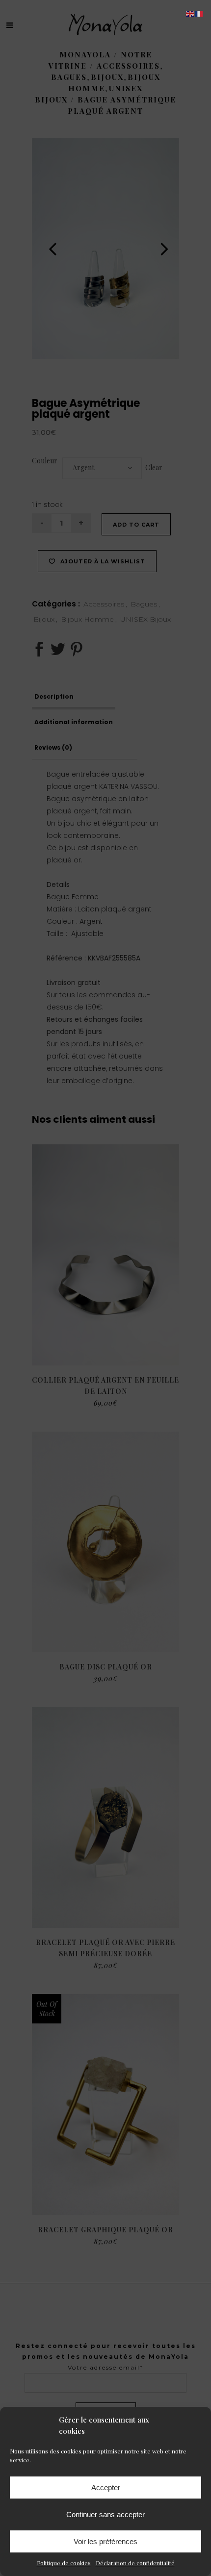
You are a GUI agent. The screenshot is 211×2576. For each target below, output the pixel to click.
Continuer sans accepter (105, 2514)
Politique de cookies (64, 2563)
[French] (199, 13)
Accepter (106, 2488)
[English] (190, 13)
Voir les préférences (105, 2541)
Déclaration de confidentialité (135, 2563)
